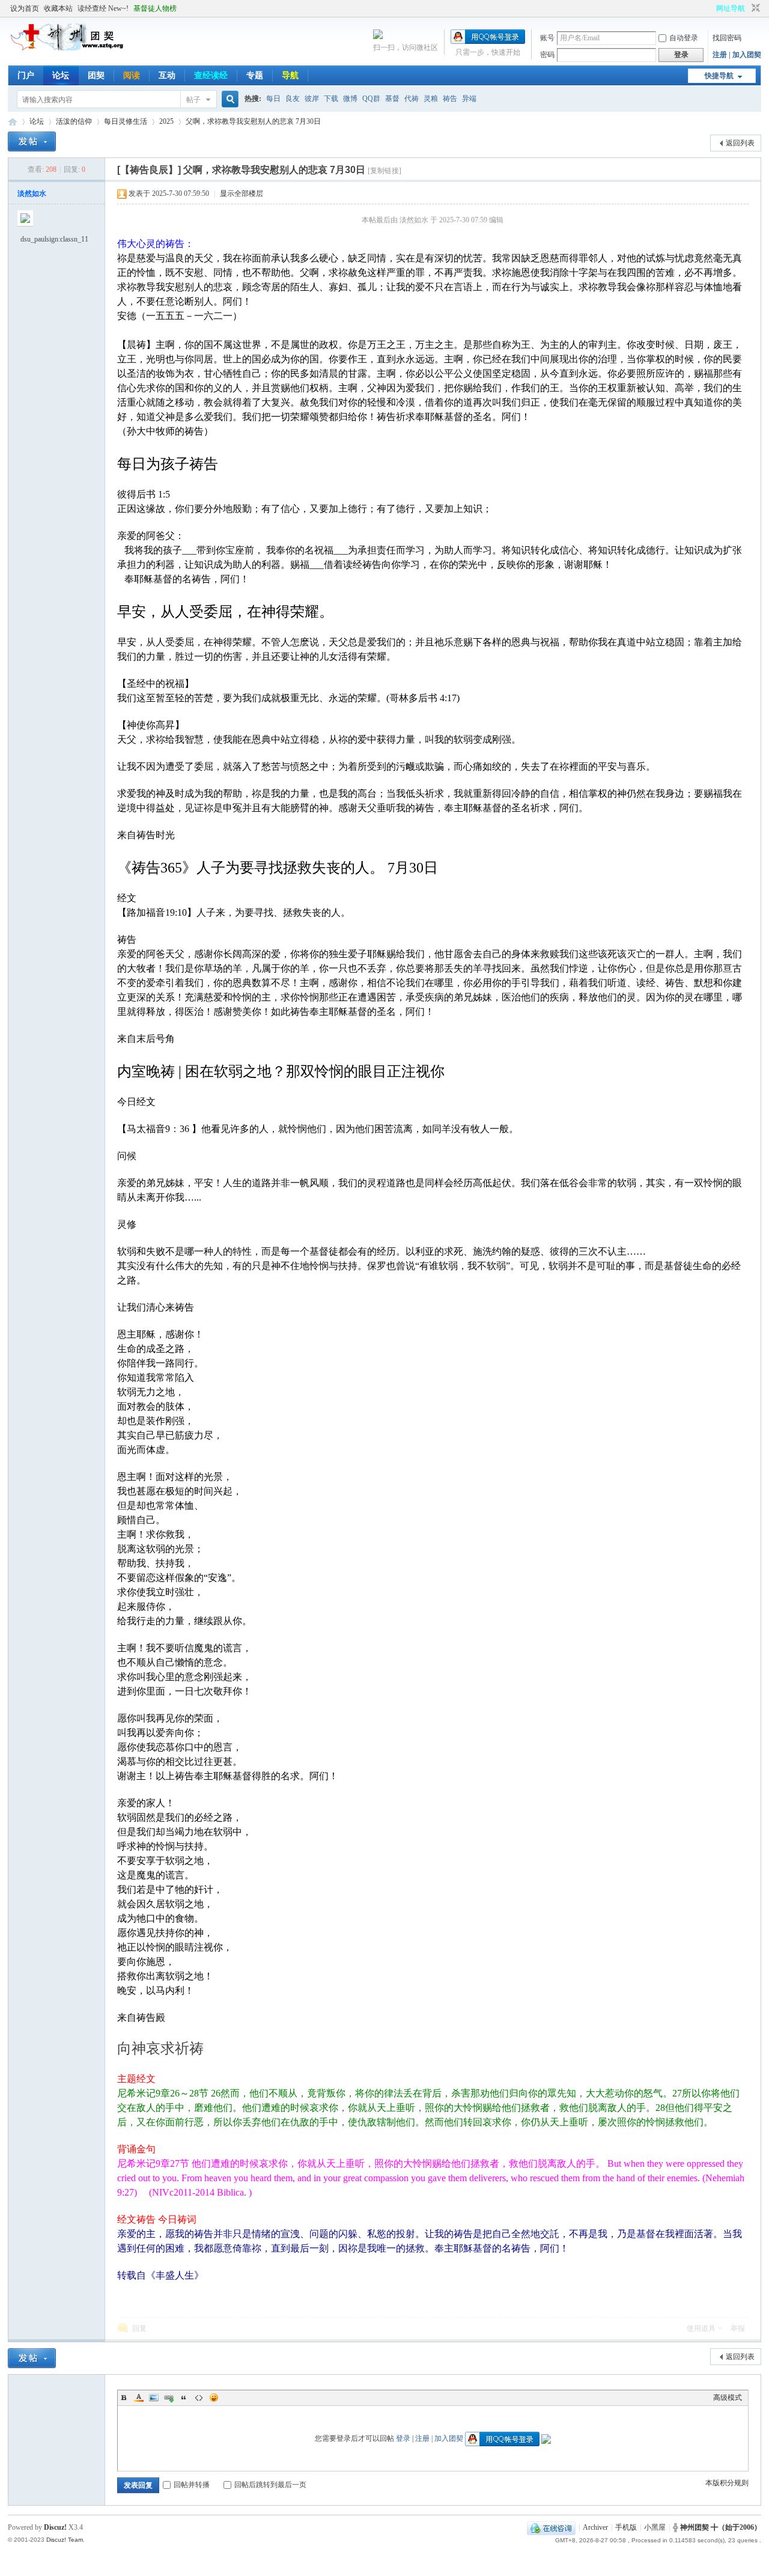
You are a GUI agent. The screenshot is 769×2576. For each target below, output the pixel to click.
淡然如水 (32, 193)
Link (169, 2398)
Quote (184, 2398)
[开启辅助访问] (711, 8)
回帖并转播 (192, 2485)
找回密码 (727, 38)
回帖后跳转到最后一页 (270, 2485)
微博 (350, 99)
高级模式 (728, 2398)
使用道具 (701, 2328)
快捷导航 (719, 76)
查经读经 (211, 75)
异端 (469, 99)
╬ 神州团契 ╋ (13, 122)
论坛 (61, 75)
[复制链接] (384, 171)
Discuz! (55, 2527)
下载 (331, 99)
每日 (273, 99)
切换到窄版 (754, 8)
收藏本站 (58, 8)
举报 (738, 2328)
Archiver (595, 2527)
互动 (167, 75)
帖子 (193, 100)
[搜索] (228, 99)
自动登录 (684, 38)
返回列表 (740, 143)
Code (199, 2398)
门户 (26, 75)
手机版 (626, 2527)
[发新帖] (32, 142)
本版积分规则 (727, 2483)
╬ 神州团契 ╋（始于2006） (717, 2527)
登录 (403, 2438)
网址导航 (731, 8)
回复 (139, 2328)
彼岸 (312, 99)
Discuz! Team (65, 2540)
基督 (392, 99)
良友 (293, 99)
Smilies (214, 2398)
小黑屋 (655, 2527)
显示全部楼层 (242, 193)
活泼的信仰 (74, 121)
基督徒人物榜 (155, 8)
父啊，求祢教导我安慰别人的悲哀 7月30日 (253, 121)
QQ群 (371, 99)
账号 (547, 38)
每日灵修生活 (126, 121)
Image (154, 2398)
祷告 (450, 99)
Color (139, 2398)
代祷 (412, 99)
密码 (547, 55)
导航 (290, 75)
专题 (255, 75)
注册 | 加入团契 (737, 55)
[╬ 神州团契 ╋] (68, 48)
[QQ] (551, 2527)
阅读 (132, 75)
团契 (96, 75)
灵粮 (431, 99)
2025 (166, 121)
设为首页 (25, 8)
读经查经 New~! (103, 8)
